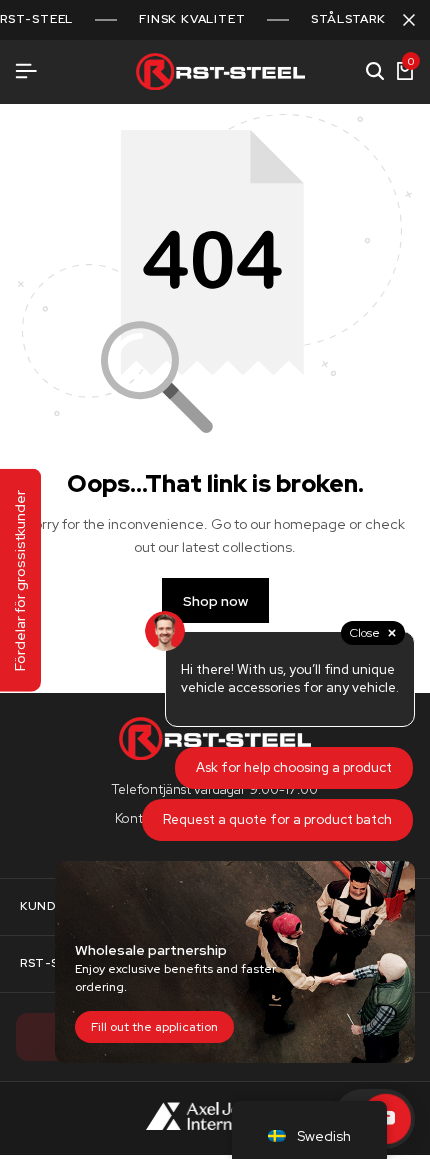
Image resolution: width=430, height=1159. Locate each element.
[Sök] (375, 72)
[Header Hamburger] (26, 71)
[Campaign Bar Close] (409, 20)
